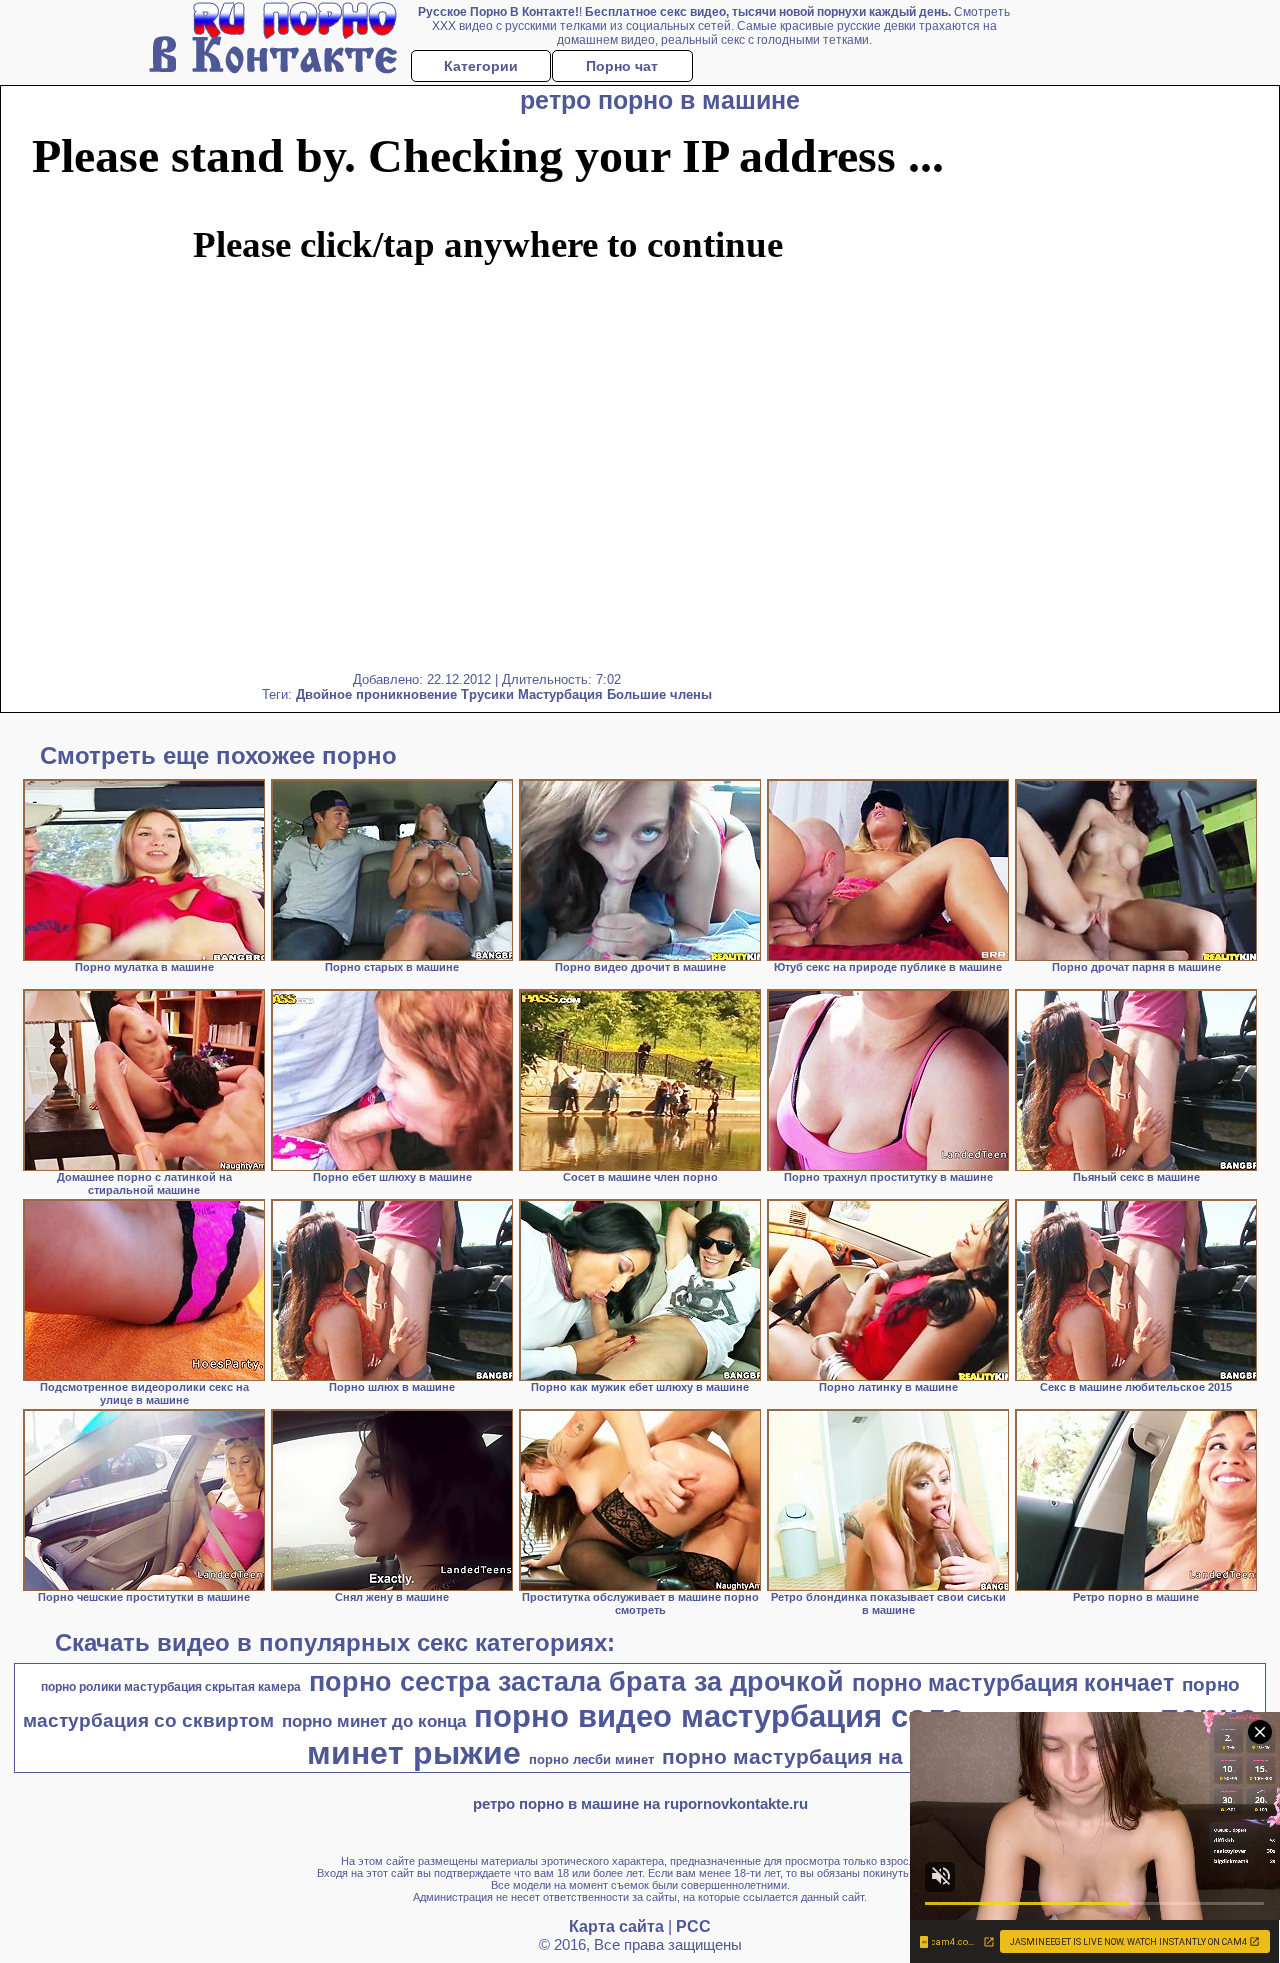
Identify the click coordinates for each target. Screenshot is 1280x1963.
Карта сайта (616, 1926)
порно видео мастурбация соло (719, 1716)
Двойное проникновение (376, 694)
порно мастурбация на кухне (815, 1757)
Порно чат (622, 66)
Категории (481, 66)
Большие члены (659, 694)
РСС (693, 1926)
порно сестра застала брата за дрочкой (576, 1682)
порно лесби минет (591, 1759)
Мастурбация (560, 694)
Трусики (487, 694)
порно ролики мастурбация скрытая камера (171, 1687)
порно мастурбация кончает (1013, 1683)
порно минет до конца (374, 1721)
